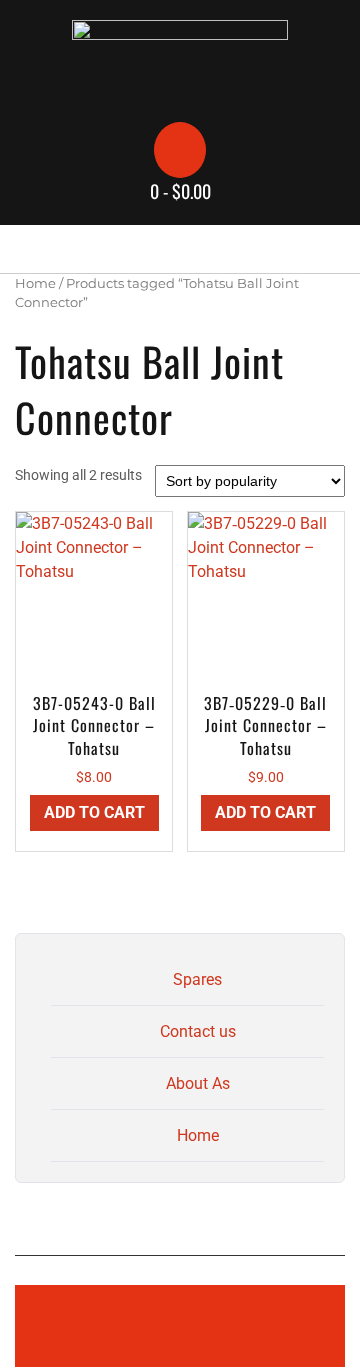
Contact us (198, 1031)
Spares (197, 979)
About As (198, 1083)
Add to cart (94, 812)
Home (35, 283)
